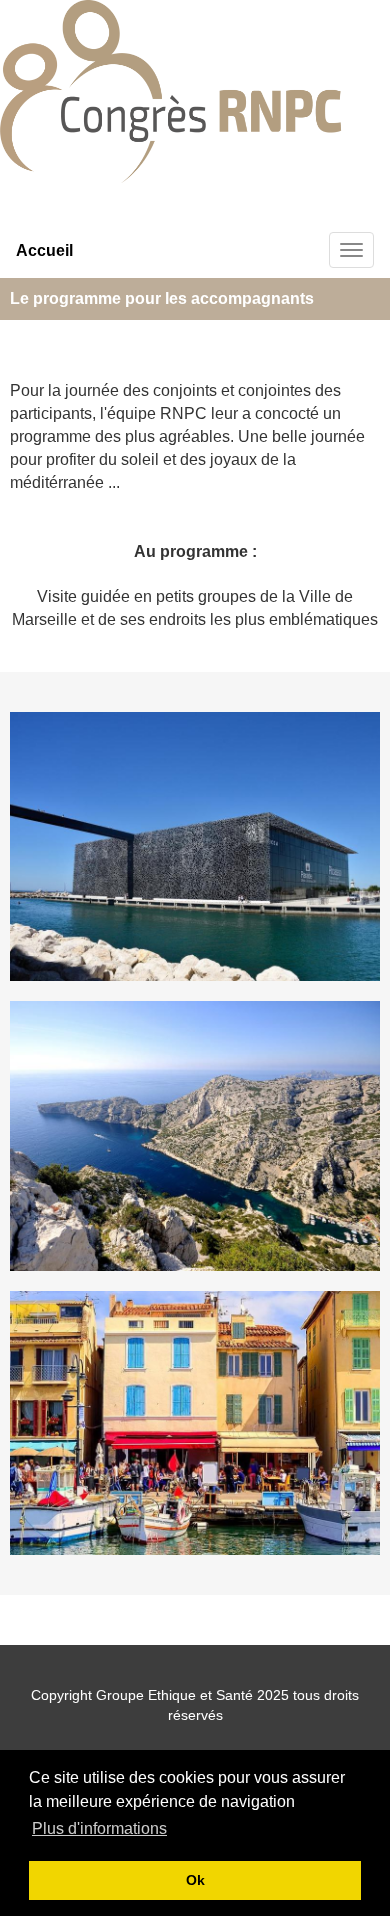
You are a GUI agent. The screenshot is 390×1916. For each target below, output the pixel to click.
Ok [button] (195, 1880)
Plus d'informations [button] (99, 1828)
